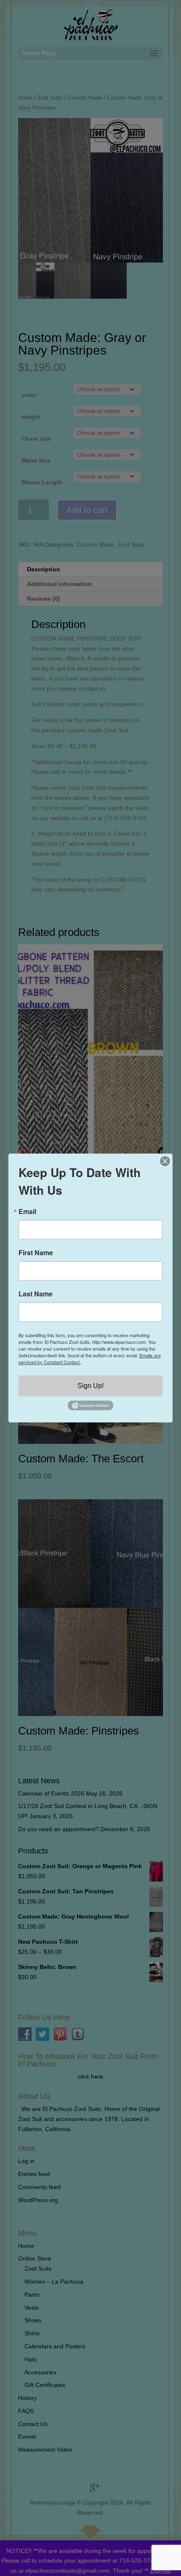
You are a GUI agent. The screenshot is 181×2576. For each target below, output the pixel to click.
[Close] (165, 1161)
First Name (36, 1253)
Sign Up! (90, 1386)
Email (27, 1212)
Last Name (36, 1294)
